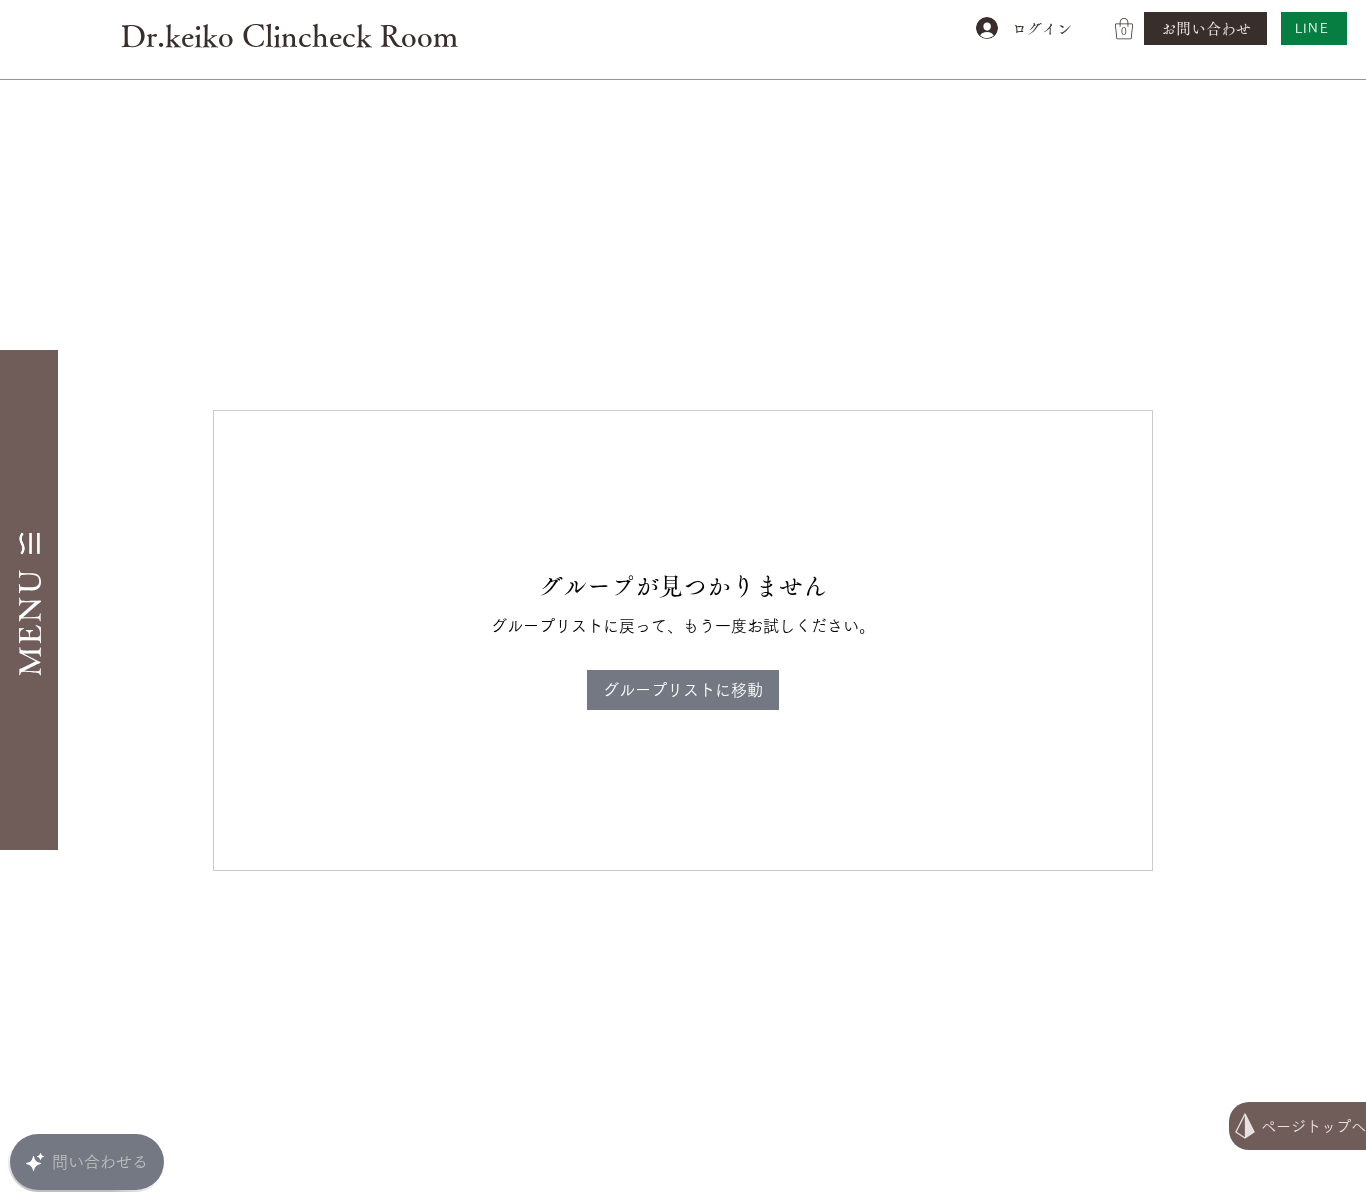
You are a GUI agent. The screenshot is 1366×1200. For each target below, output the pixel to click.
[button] (1124, 28)
